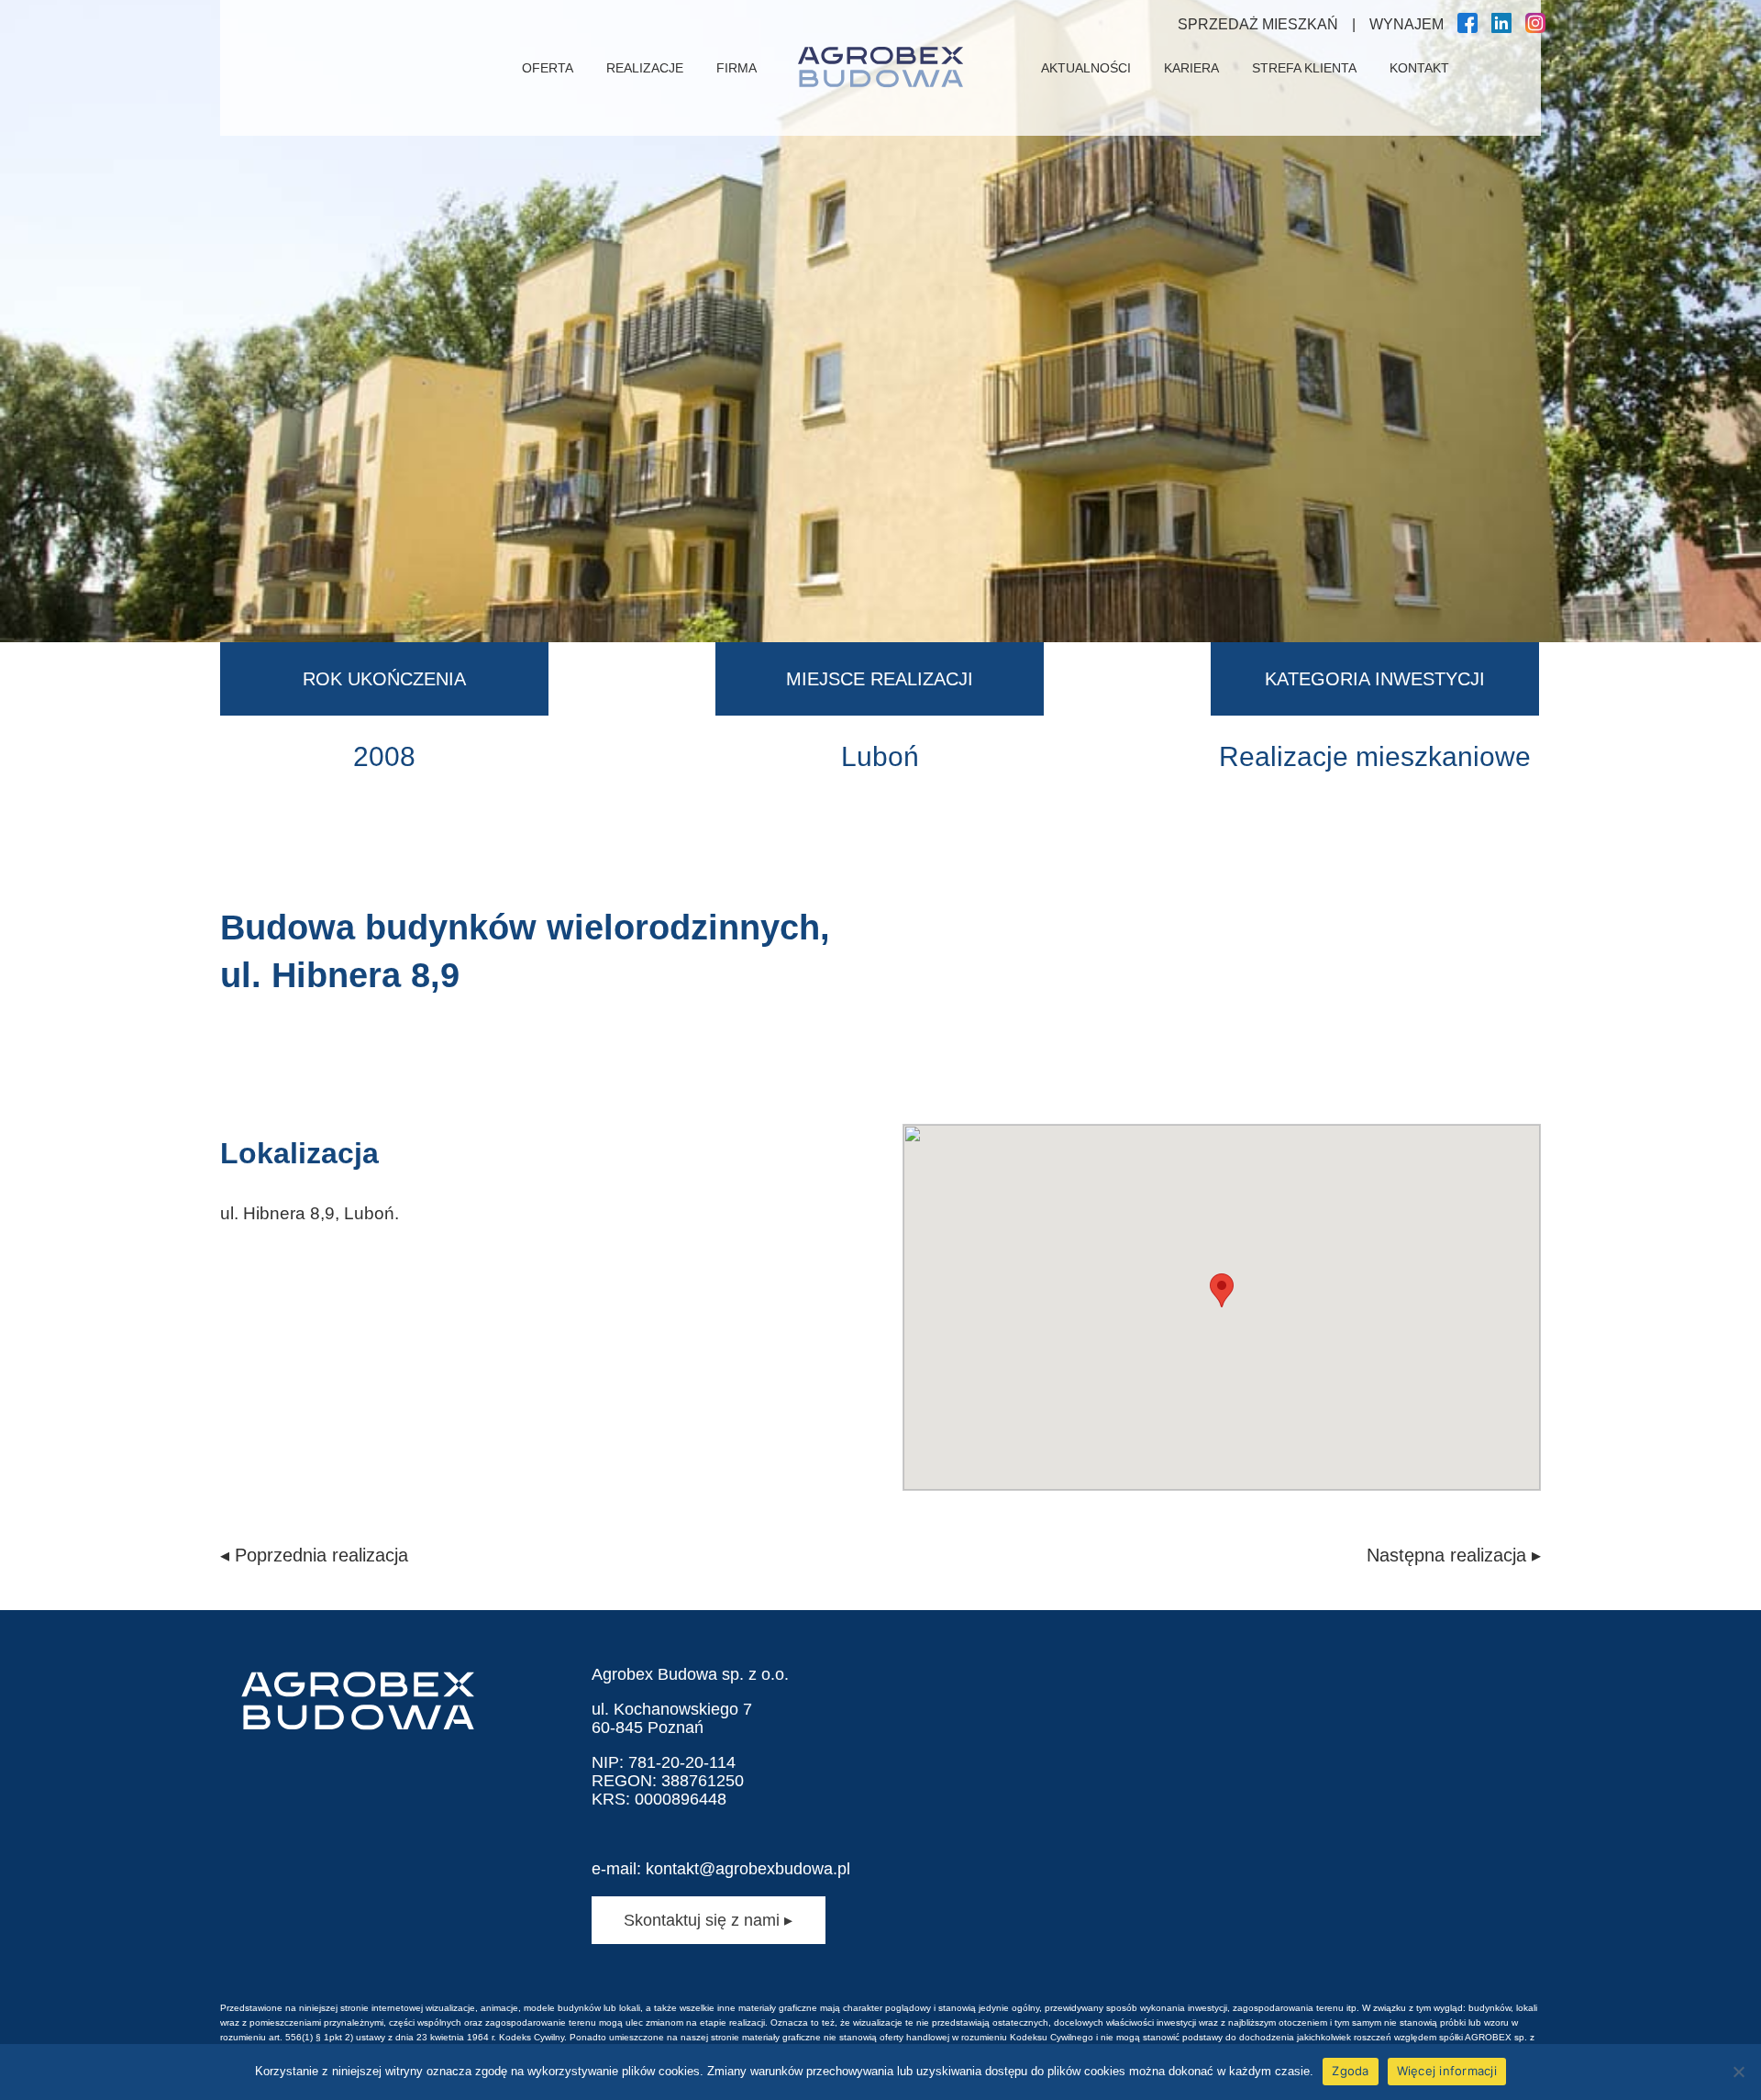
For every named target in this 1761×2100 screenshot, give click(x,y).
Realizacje (645, 68)
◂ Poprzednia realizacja (314, 1555)
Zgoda (1350, 2071)
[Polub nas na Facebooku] (1467, 28)
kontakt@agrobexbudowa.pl (748, 1869)
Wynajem (1407, 24)
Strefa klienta (1304, 68)
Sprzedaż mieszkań (1258, 24)
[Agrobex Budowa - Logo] (880, 68)
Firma (737, 68)
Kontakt (1419, 68)
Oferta (548, 68)
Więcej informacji (1447, 2071)
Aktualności (1086, 68)
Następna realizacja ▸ (1454, 1555)
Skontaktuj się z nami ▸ (708, 1920)
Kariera (1191, 68)
